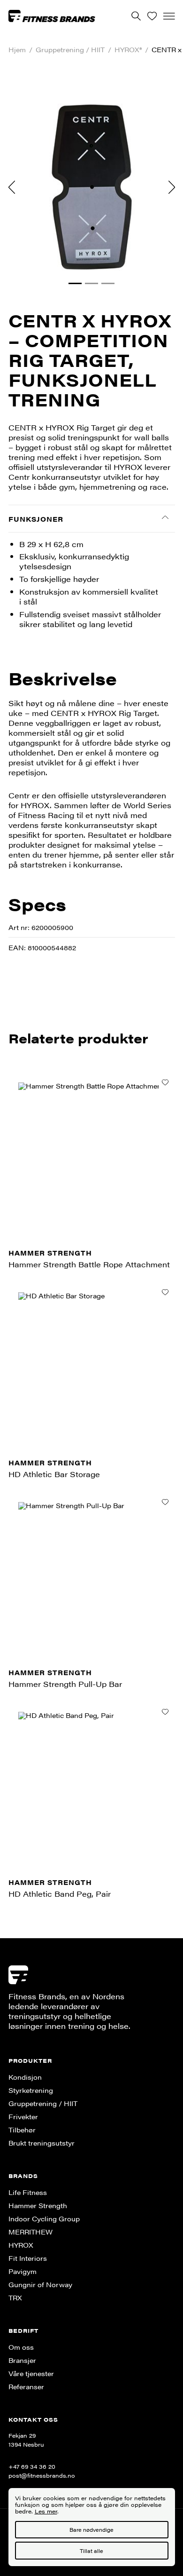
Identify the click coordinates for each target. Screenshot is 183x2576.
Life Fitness (28, 2192)
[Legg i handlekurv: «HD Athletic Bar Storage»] (165, 1292)
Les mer (46, 2511)
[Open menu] (169, 16)
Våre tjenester (31, 2373)
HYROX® (128, 50)
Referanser (26, 2386)
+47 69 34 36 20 (32, 2466)
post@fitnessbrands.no (42, 2475)
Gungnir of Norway (40, 2284)
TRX (15, 2298)
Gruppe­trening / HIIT (70, 50)
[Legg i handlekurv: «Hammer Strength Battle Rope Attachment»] (165, 1082)
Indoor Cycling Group (44, 2218)
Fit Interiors (28, 2258)
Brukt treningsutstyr (42, 2143)
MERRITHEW (30, 2232)
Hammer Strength (38, 2205)
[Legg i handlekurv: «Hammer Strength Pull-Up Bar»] (165, 1502)
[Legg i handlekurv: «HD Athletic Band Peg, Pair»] (165, 1712)
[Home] (52, 16)
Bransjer (22, 2360)
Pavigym (23, 2271)
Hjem (17, 50)
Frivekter (23, 2116)
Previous (12, 187)
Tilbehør (22, 2130)
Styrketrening (31, 2090)
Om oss (21, 2347)
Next (172, 187)
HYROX (21, 2245)
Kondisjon (25, 2077)
